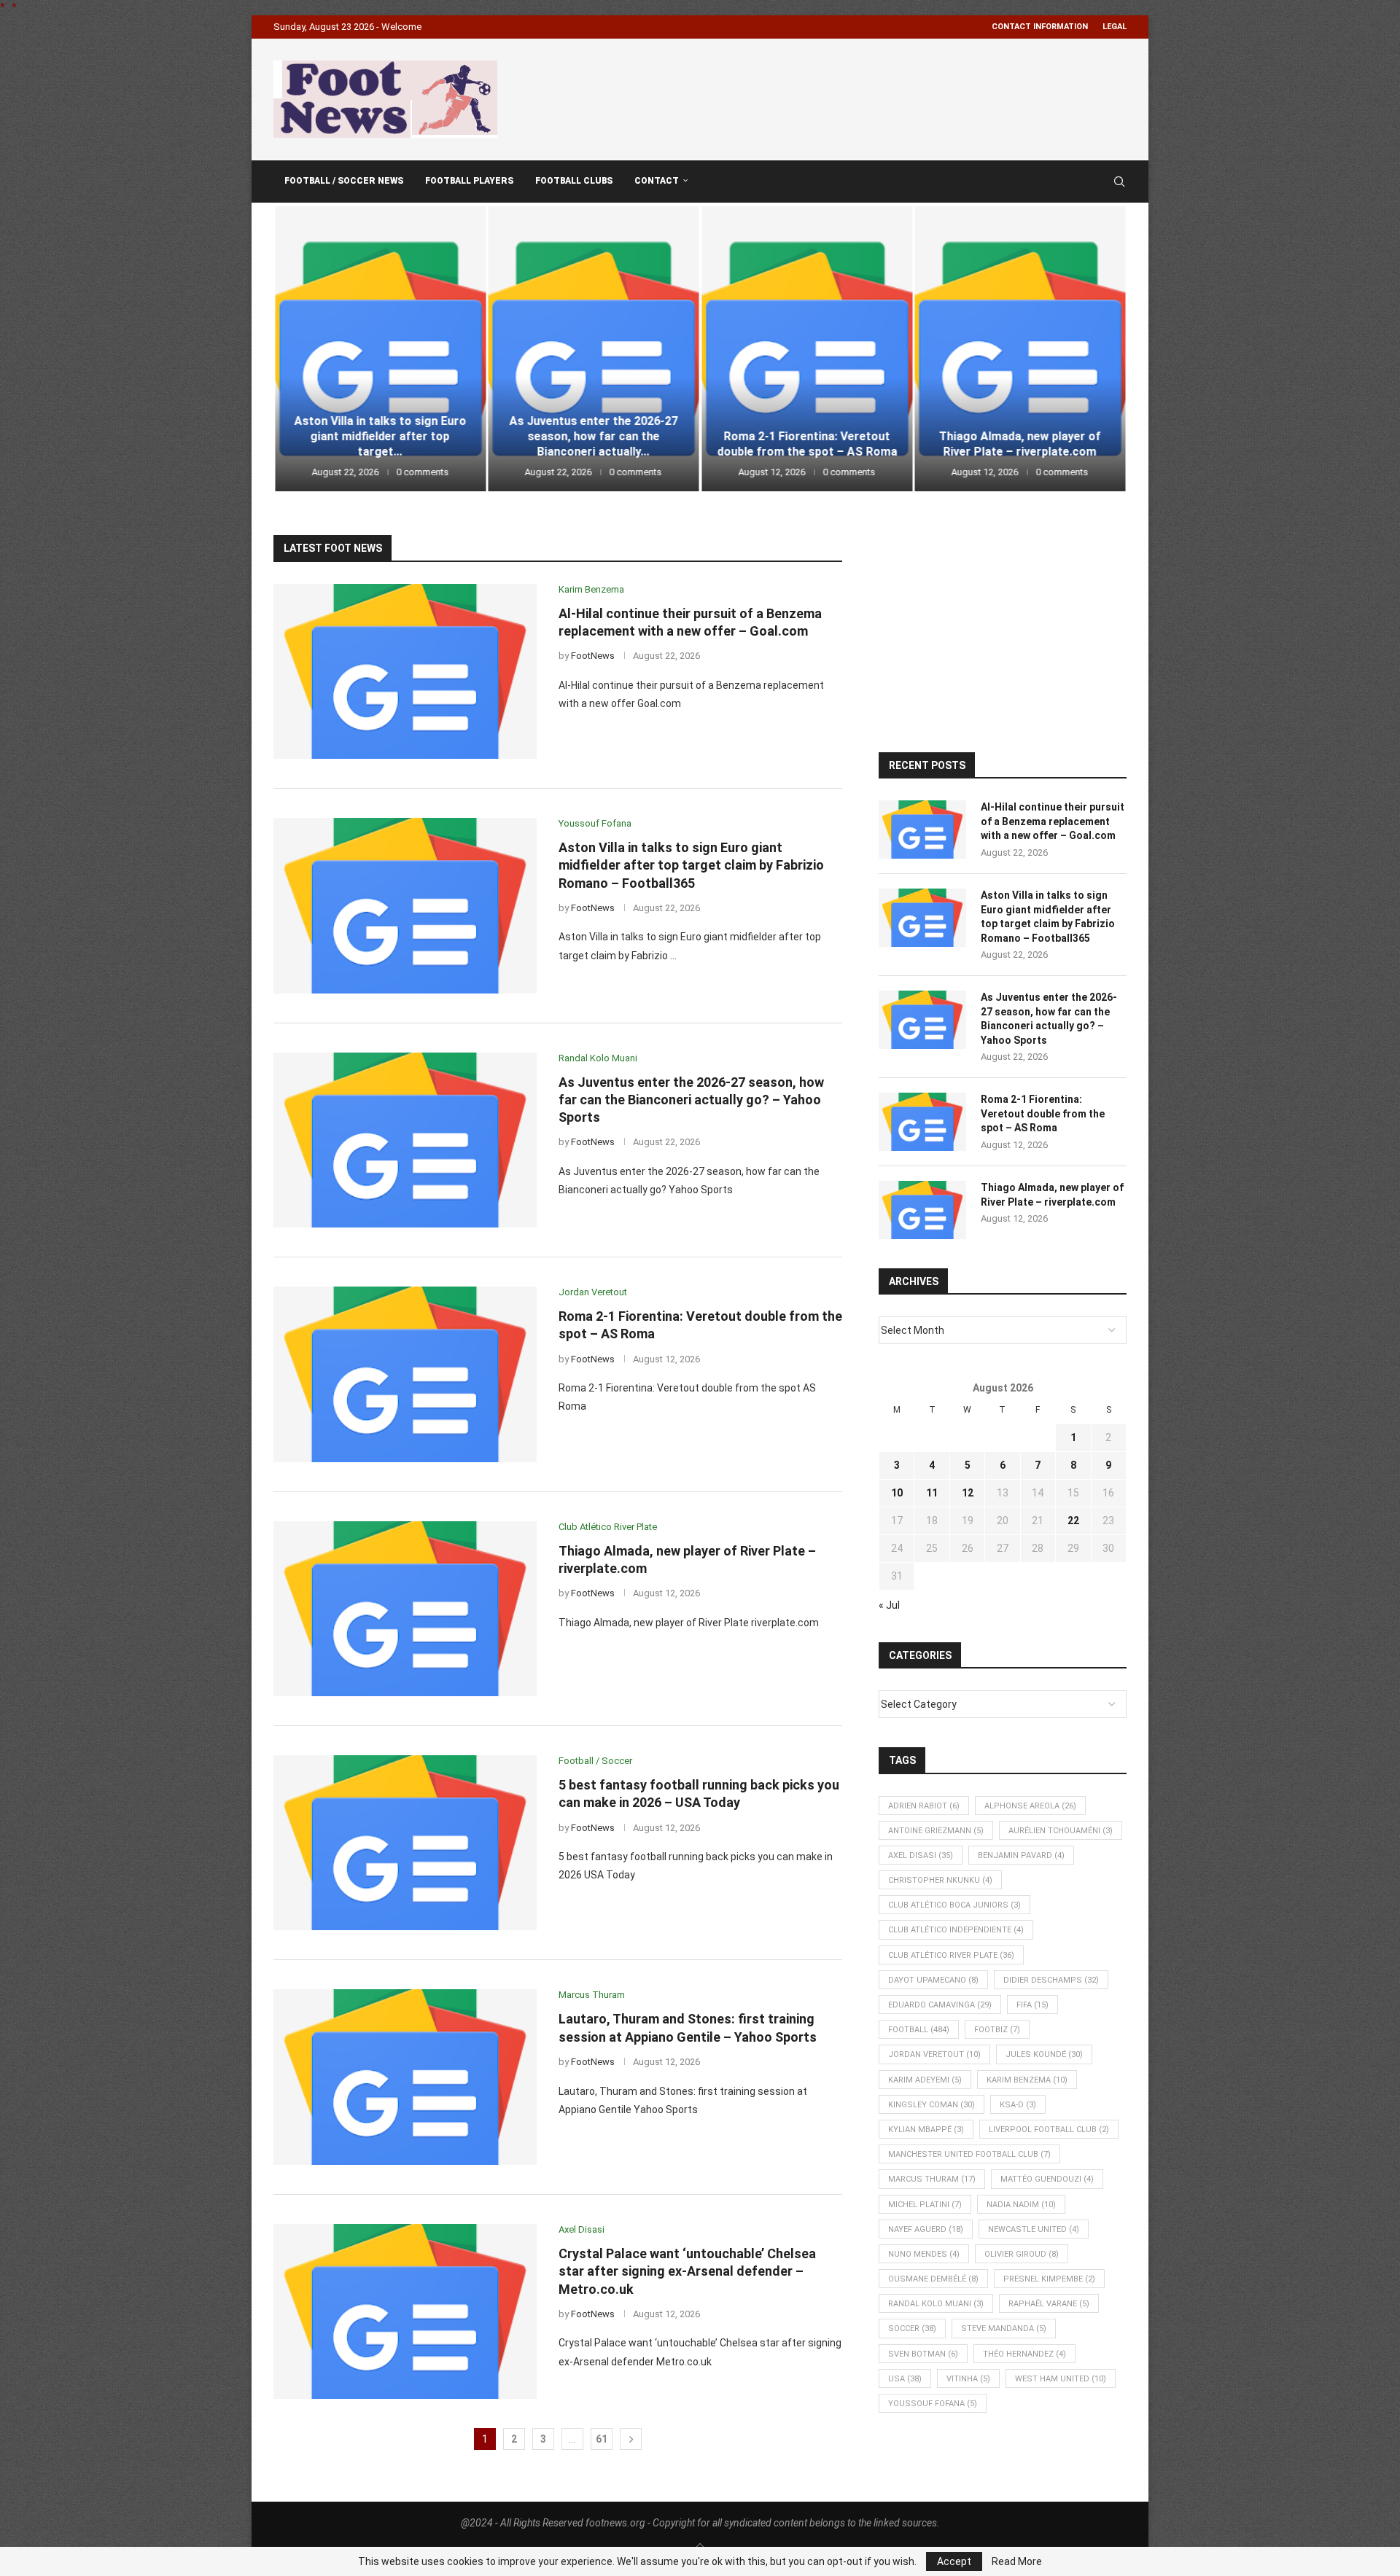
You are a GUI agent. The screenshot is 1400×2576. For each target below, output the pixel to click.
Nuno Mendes (924, 2254)
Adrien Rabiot (924, 1806)
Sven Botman (923, 2354)
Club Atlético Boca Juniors (954, 1905)
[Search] (1119, 182)
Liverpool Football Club (1049, 2130)
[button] (300, 348)
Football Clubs (574, 181)
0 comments (422, 472)
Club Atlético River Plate (951, 1955)
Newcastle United (1034, 2229)
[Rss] (1098, 182)
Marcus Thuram (932, 2179)
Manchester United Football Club (969, 2154)
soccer (912, 2329)
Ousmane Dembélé (933, 2279)
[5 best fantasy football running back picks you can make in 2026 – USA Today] (1020, 349)
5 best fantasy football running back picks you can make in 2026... (1020, 436)
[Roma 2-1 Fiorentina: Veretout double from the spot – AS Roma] (594, 349)
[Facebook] (1084, 182)
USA (905, 2379)
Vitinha (968, 2379)
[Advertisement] (861, 97)
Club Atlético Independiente (956, 1930)
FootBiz (997, 2030)
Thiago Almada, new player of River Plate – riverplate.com (806, 444)
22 (1073, 1521)
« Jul (889, 1605)
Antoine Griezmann (936, 1831)
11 (932, 1493)
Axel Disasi (921, 1855)
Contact (657, 181)
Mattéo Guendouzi (1047, 2179)
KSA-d (1018, 2105)
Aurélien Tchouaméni (1061, 1831)
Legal (1115, 27)
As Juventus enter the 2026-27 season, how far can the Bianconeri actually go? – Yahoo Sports (691, 1100)
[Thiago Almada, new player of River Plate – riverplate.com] (807, 349)
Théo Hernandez (1024, 2354)
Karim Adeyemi (925, 2080)
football (919, 2030)
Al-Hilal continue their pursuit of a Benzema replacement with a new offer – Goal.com (1053, 821)
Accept (954, 2561)
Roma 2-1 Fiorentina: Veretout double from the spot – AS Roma (593, 444)
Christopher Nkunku (940, 1880)
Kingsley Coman (932, 2105)
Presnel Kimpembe (1049, 2279)
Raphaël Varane (1049, 2304)
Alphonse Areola (1030, 1806)
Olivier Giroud (1022, 2254)
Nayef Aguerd (926, 2229)
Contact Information (1040, 27)
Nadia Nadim (1021, 2205)
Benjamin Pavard (1021, 1855)
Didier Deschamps (1051, 1980)
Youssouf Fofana (933, 2404)
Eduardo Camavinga (940, 2005)
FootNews (593, 656)
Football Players (469, 181)
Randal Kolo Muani (936, 2304)
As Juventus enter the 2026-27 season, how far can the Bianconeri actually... (380, 436)
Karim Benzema (1027, 2080)
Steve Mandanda (1004, 2329)
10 (897, 1493)
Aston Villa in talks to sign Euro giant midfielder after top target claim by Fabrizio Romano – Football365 (691, 865)
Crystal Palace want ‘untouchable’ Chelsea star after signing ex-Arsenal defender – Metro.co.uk (687, 2271)
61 (602, 2439)
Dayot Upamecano (933, 1980)
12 (968, 1493)
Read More (1017, 2561)
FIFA (1032, 2005)
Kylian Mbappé (926, 2130)
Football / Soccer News (344, 181)
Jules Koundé (1044, 2054)
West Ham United (1061, 2379)
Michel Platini (925, 2205)
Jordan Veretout (934, 2054)
